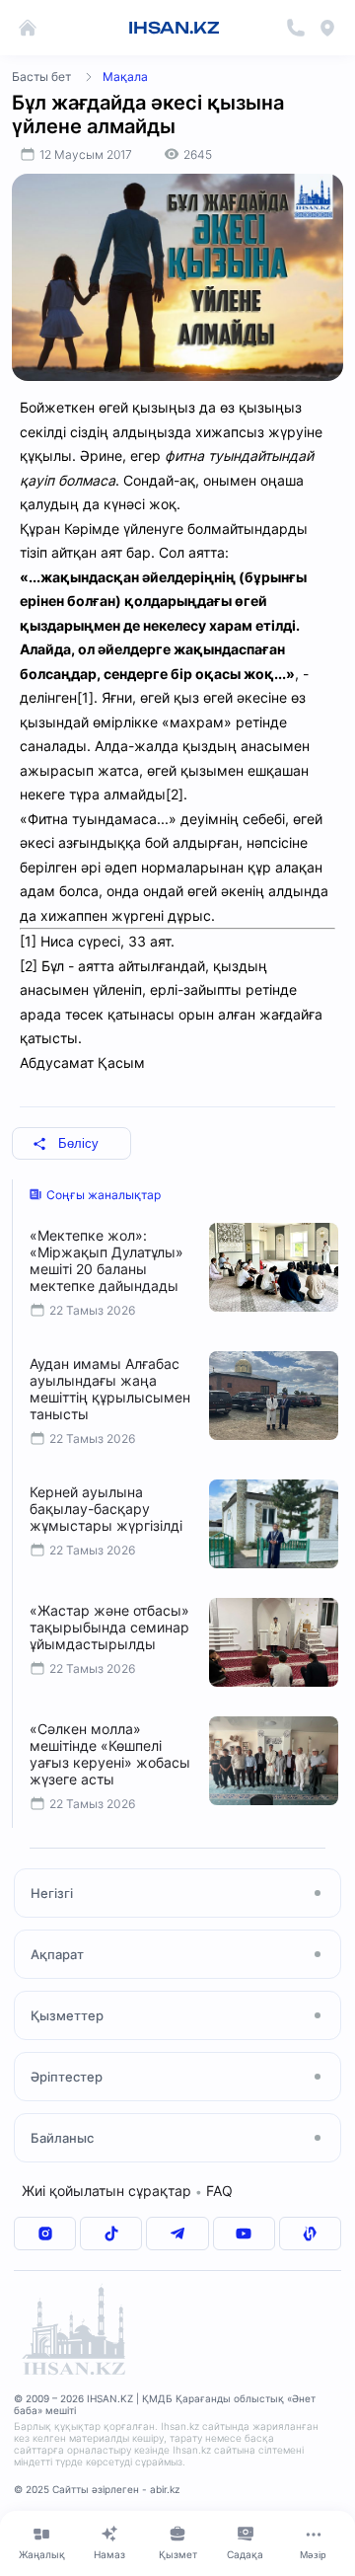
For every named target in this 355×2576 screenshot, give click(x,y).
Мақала (125, 76)
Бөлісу (78, 1143)
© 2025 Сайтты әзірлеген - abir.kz (97, 2489)
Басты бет (41, 76)
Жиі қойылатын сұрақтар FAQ (127, 2191)
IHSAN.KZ (174, 28)
